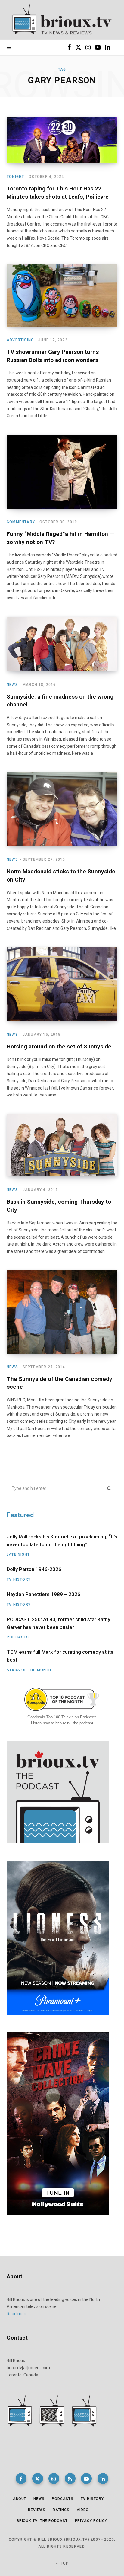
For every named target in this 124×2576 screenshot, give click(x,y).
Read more (17, 2314)
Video (83, 2510)
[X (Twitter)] (38, 2478)
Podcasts (18, 1637)
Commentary (21, 522)
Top (64, 2563)
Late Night (18, 1554)
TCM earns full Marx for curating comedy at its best (60, 1656)
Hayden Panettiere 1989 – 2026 (43, 1594)
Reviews (37, 2510)
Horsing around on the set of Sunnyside (59, 1046)
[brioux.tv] (62, 20)
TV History (19, 1579)
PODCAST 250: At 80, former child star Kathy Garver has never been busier (58, 1623)
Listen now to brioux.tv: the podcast (62, 1723)
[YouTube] (86, 2478)
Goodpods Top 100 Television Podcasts (62, 1717)
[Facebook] (21, 2478)
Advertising (20, 340)
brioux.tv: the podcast (42, 2521)
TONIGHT (15, 177)
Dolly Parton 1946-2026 (34, 1569)
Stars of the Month (29, 1670)
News (12, 685)
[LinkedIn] (103, 2478)
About (20, 2499)
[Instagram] (54, 2478)
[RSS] (70, 2478)
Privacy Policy (91, 2521)
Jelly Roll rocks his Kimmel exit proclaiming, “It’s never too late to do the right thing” (62, 1541)
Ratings (61, 2510)
